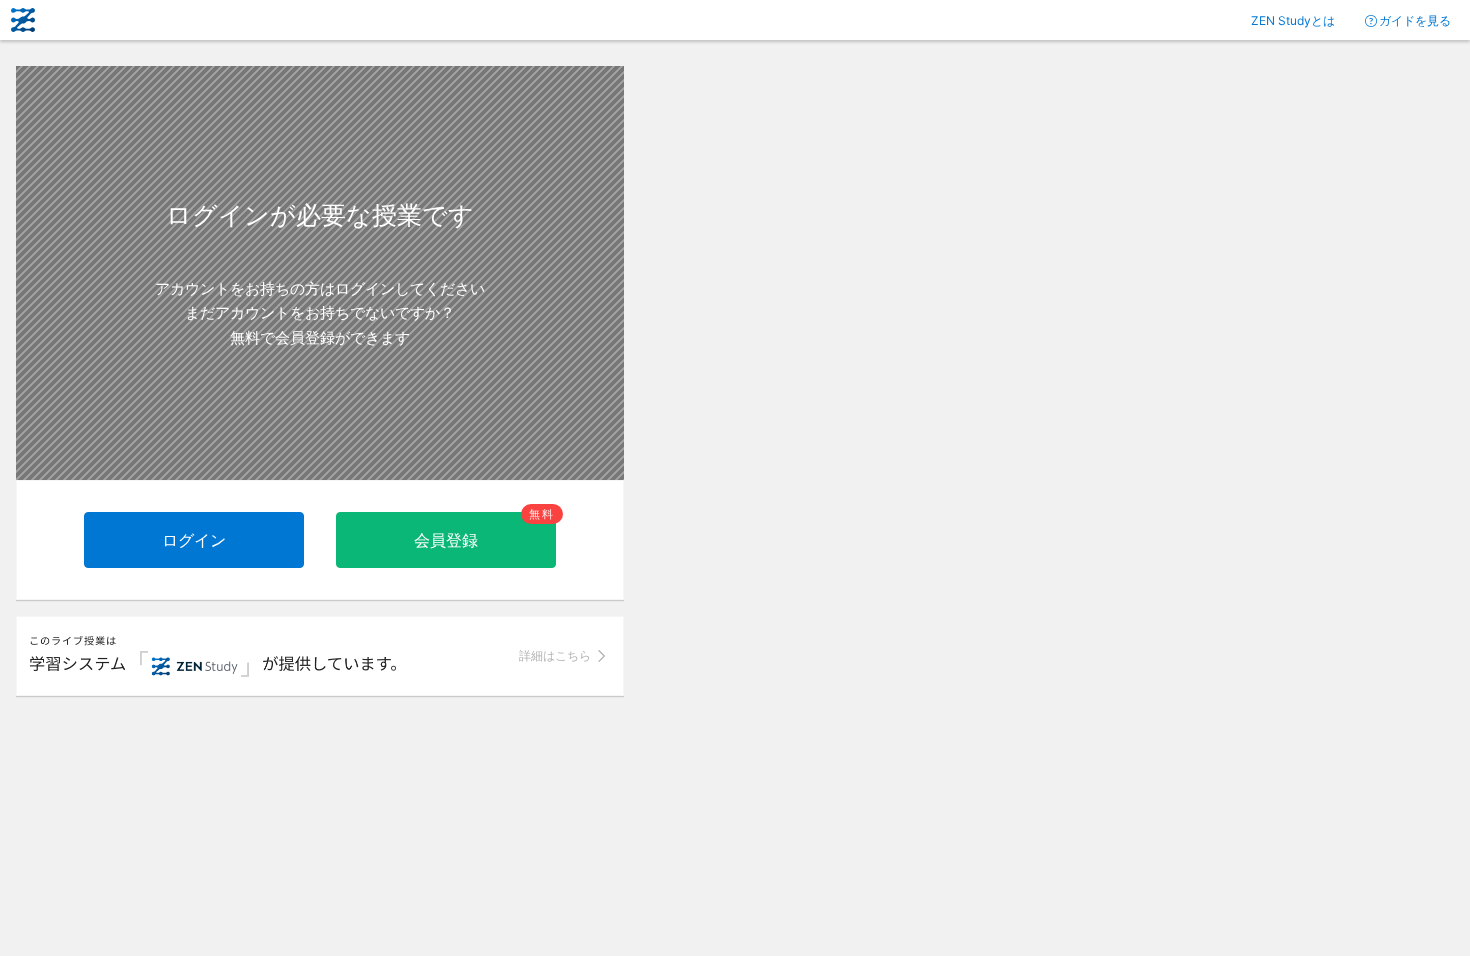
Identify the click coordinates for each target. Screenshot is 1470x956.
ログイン (194, 540)
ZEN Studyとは (1293, 20)
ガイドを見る (1415, 20)
